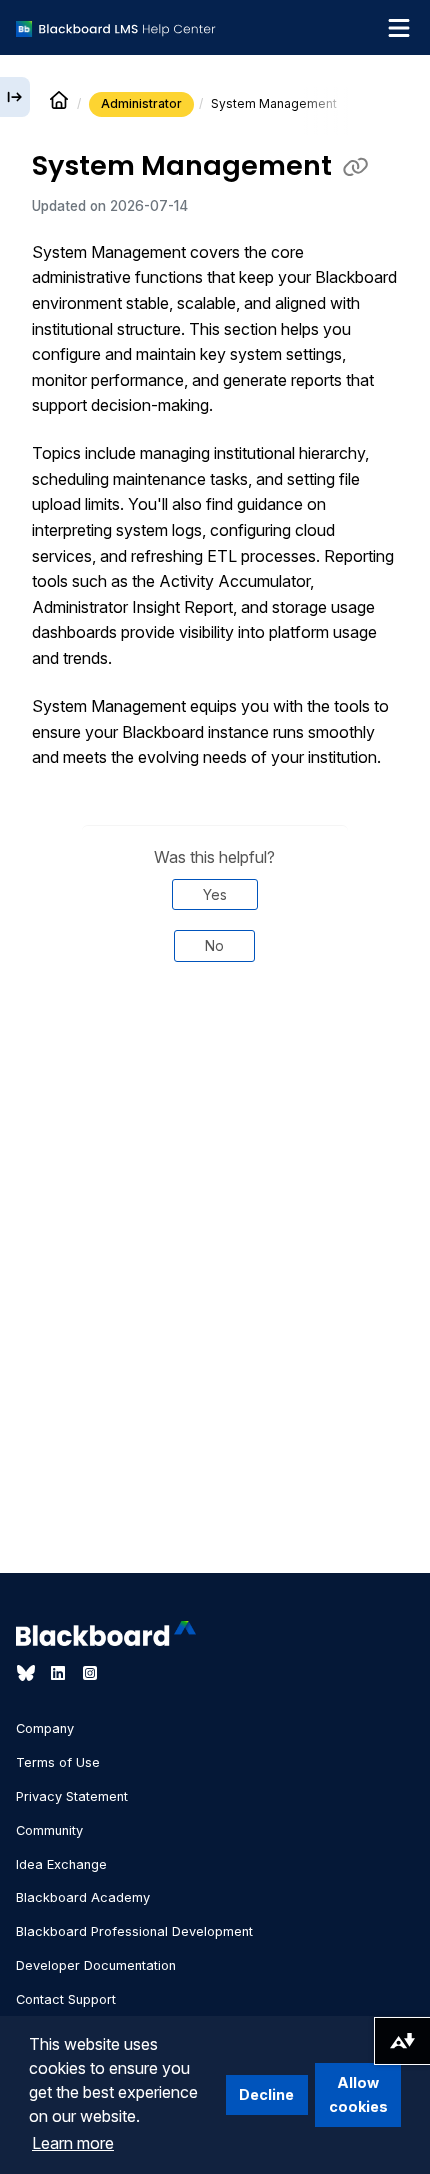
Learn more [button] (73, 2143)
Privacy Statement (72, 1796)
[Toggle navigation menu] (399, 28)
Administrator (141, 103)
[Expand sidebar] (15, 97)
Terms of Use (58, 1762)
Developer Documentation (96, 1965)
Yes (215, 894)
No (214, 945)
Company (45, 1728)
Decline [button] (266, 2094)
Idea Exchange (61, 1864)
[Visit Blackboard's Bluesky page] (28, 1673)
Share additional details (215, 1045)
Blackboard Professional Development (134, 1931)
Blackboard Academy (83, 1897)
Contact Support (66, 1999)
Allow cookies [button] (358, 2094)
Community (49, 1830)
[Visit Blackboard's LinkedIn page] (60, 1673)
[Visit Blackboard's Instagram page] (90, 1673)
